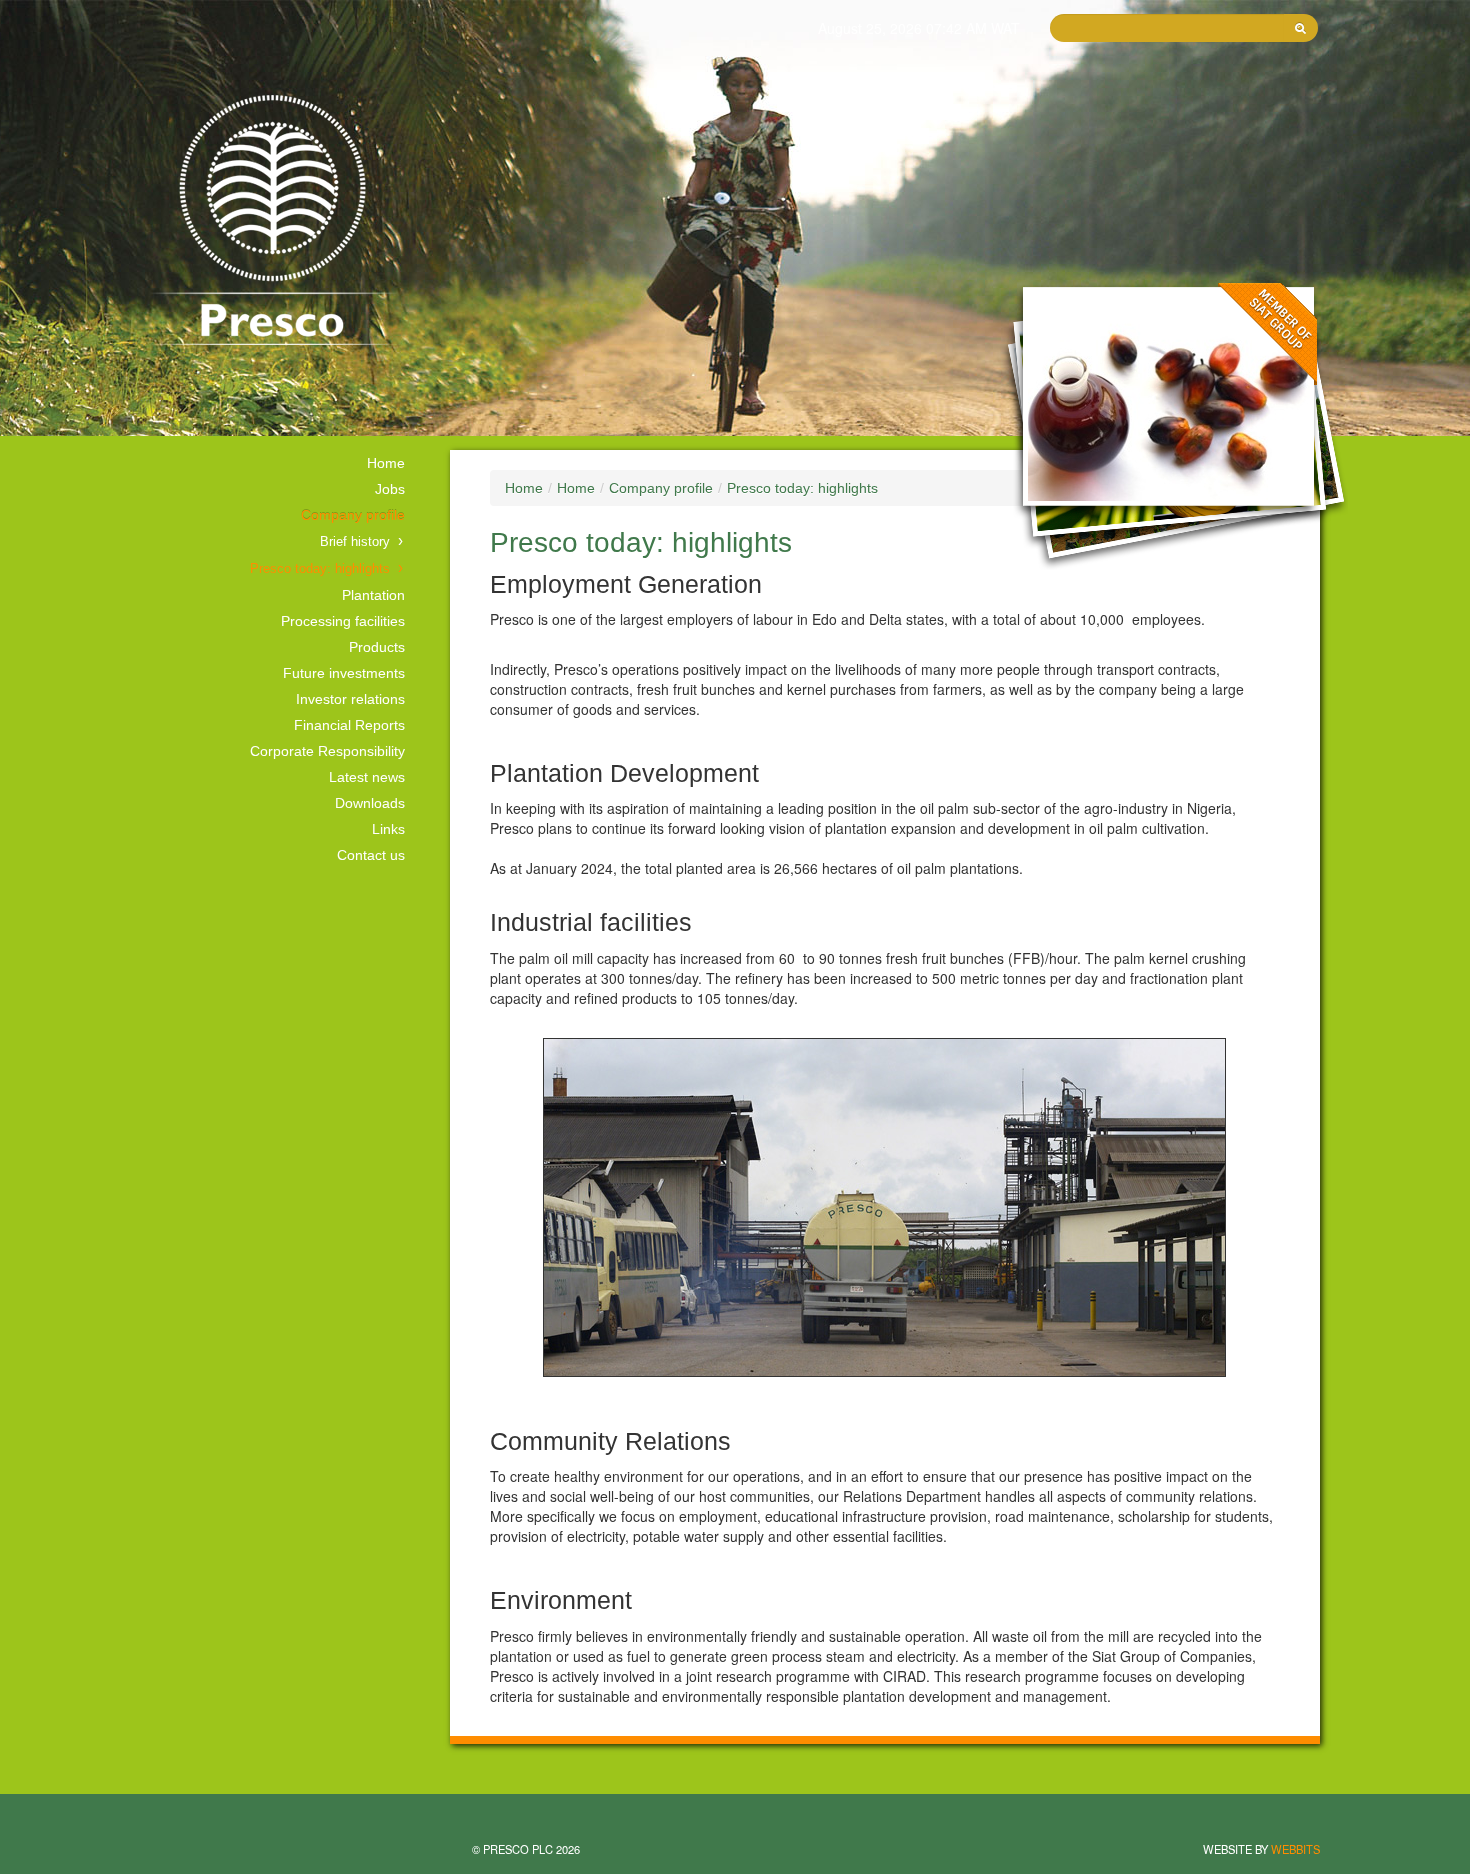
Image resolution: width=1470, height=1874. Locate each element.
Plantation (373, 595)
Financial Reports (349, 725)
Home (386, 463)
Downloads (370, 803)
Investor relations (350, 699)
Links (388, 829)
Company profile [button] (353, 515)
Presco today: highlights (320, 569)
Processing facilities (343, 621)
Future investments (344, 673)
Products (377, 647)
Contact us (371, 855)
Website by (1261, 1849)
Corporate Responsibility (327, 751)
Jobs (390, 489)
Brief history (355, 542)
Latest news (367, 777)
